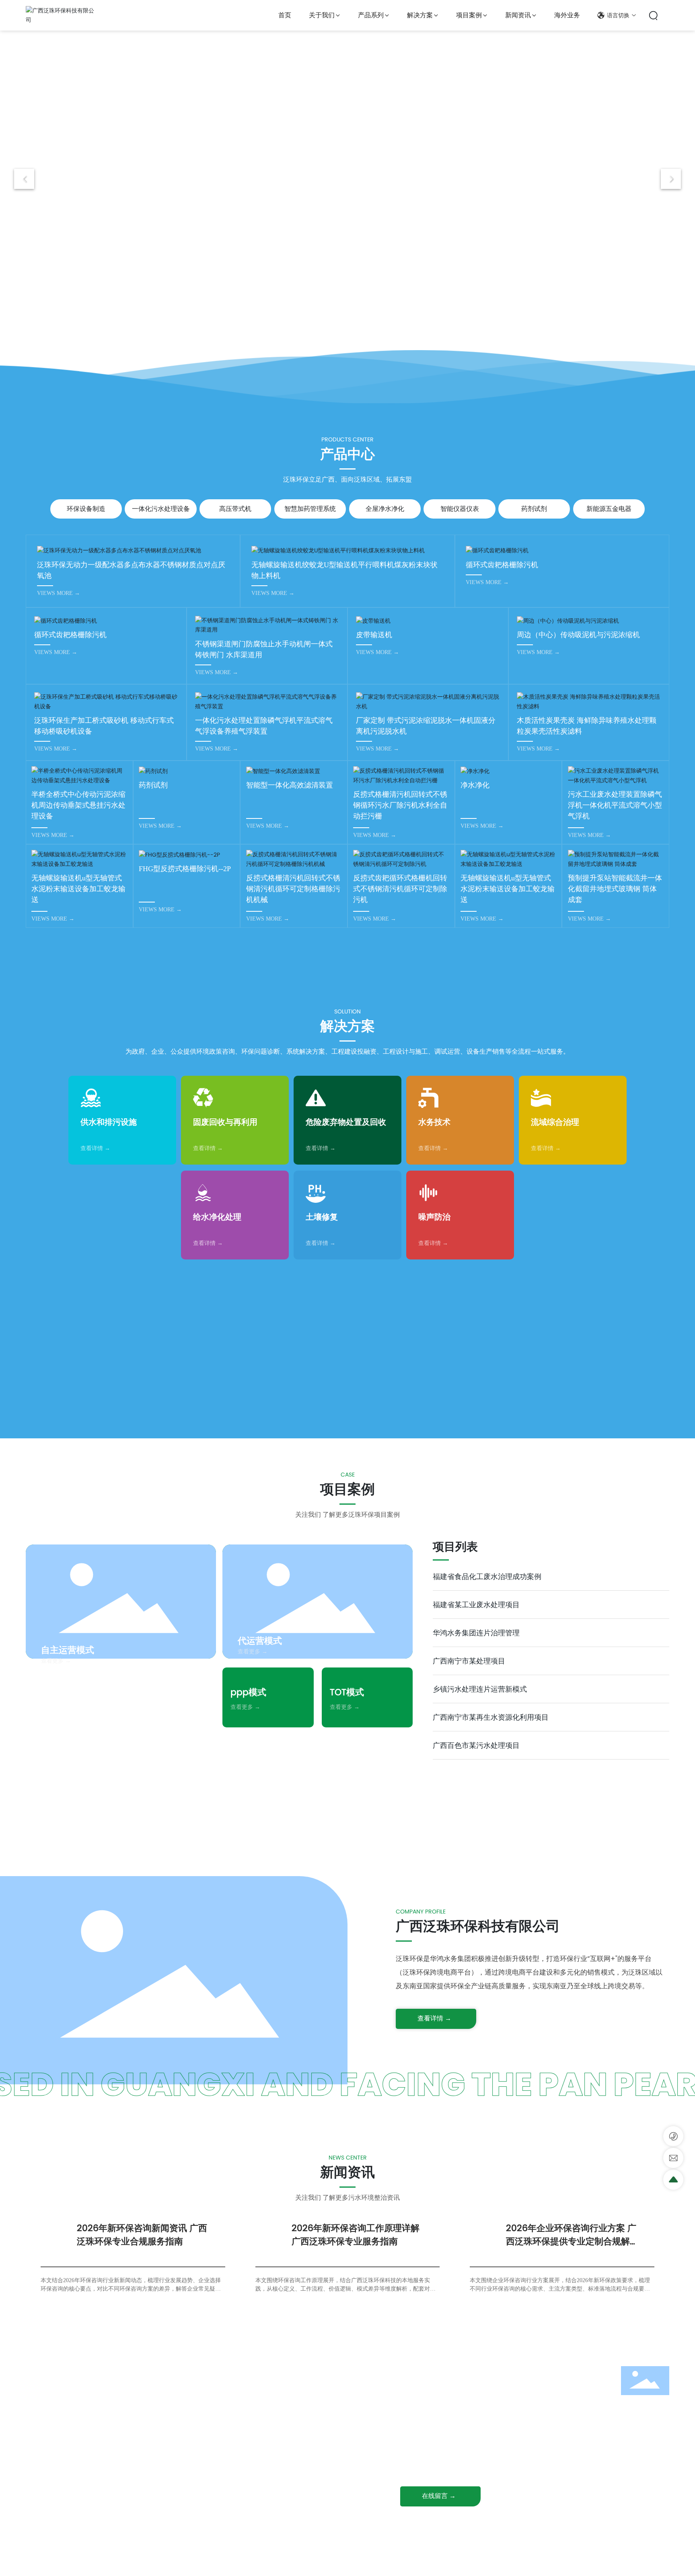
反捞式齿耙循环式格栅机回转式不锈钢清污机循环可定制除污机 (400, 889)
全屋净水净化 (385, 509)
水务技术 (434, 1122)
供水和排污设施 (109, 1122)
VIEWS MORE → (59, 593)
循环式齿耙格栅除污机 (502, 565)
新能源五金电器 (609, 509)
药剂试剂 (534, 509)
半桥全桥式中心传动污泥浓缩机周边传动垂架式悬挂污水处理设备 (78, 805)
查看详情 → (95, 1148)
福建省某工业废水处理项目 (476, 1605)
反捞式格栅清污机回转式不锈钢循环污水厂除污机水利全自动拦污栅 (400, 805)
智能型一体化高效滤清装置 (290, 785)
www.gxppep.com (448, 2464)
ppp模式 (248, 1692)
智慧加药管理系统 (310, 509)
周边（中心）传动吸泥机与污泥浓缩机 (578, 635)
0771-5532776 (441, 2386)
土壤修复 (322, 1217)
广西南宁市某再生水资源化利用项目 (491, 1717)
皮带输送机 (374, 635)
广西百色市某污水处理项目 (476, 1745)
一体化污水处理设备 (161, 509)
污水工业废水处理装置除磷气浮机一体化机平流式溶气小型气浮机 (615, 805)
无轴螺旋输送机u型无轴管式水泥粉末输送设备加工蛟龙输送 (78, 889)
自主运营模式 (68, 1650)
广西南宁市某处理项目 (469, 1661)
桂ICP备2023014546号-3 (354, 2563)
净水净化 (475, 785)
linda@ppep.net (445, 2451)
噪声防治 (434, 1217)
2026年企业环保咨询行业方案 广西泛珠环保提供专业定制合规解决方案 (572, 2241)
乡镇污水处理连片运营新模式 (480, 1689)
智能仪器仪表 (460, 509)
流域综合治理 (555, 1122)
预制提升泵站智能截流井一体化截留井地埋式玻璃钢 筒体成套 (615, 889)
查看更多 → (56, 1661)
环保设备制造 (86, 509)
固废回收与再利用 (225, 1122)
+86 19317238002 (446, 2399)
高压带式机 (235, 509)
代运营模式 (260, 1641)
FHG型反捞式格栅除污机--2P (185, 869)
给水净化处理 (217, 1217)
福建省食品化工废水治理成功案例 (487, 1576)
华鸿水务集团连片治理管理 (476, 1633)
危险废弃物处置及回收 (346, 1122)
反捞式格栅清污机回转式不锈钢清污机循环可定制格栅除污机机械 (293, 889)
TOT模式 (347, 1692)
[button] (330, 334)
